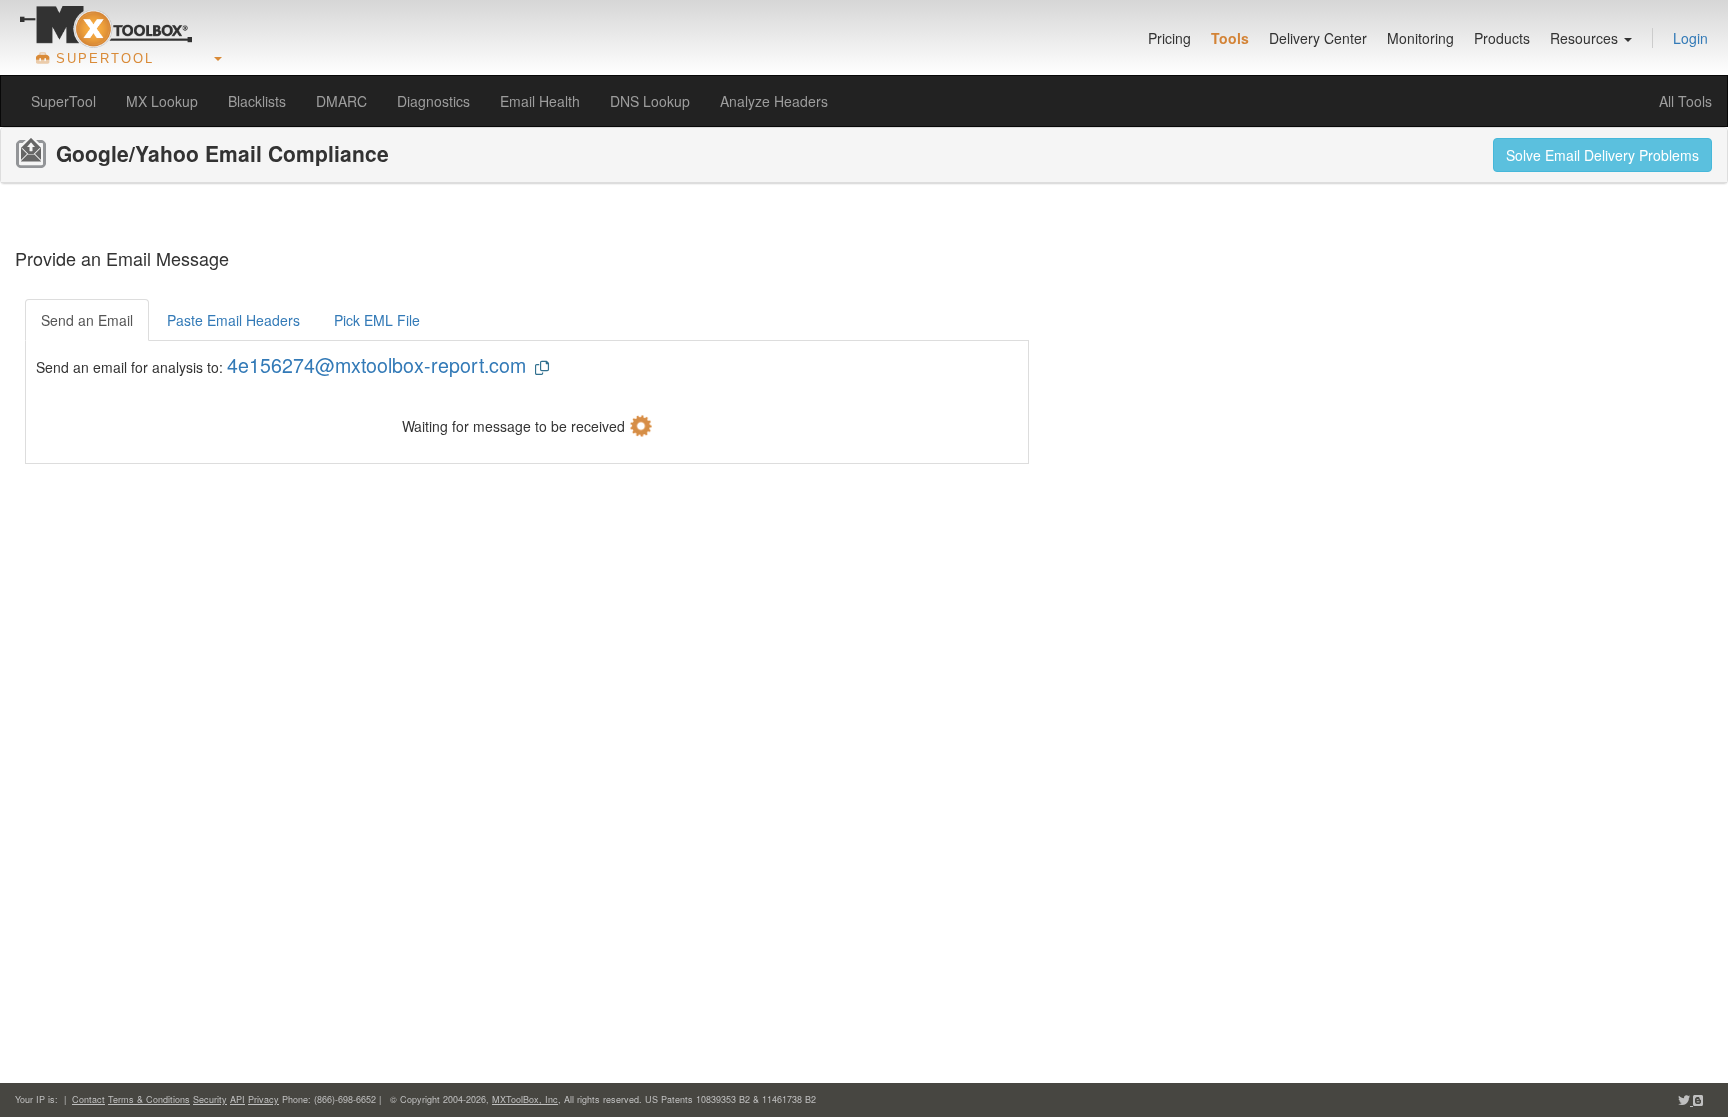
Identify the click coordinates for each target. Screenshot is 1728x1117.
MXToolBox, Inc (525, 1099)
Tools (1230, 38)
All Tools (1685, 101)
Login (1690, 38)
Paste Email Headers (233, 320)
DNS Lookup (650, 101)
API (237, 1099)
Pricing (1169, 38)
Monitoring (1420, 38)
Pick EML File (377, 320)
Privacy (263, 1099)
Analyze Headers (774, 101)
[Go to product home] (106, 26)
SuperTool (63, 101)
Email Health (540, 101)
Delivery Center (1318, 38)
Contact (88, 1099)
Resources (1586, 38)
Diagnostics (433, 101)
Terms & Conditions (149, 1099)
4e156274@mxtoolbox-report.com (376, 364)
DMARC (341, 101)
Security (210, 1099)
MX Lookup (162, 101)
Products (1502, 38)
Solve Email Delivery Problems (1602, 155)
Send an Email (87, 320)
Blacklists (257, 101)
